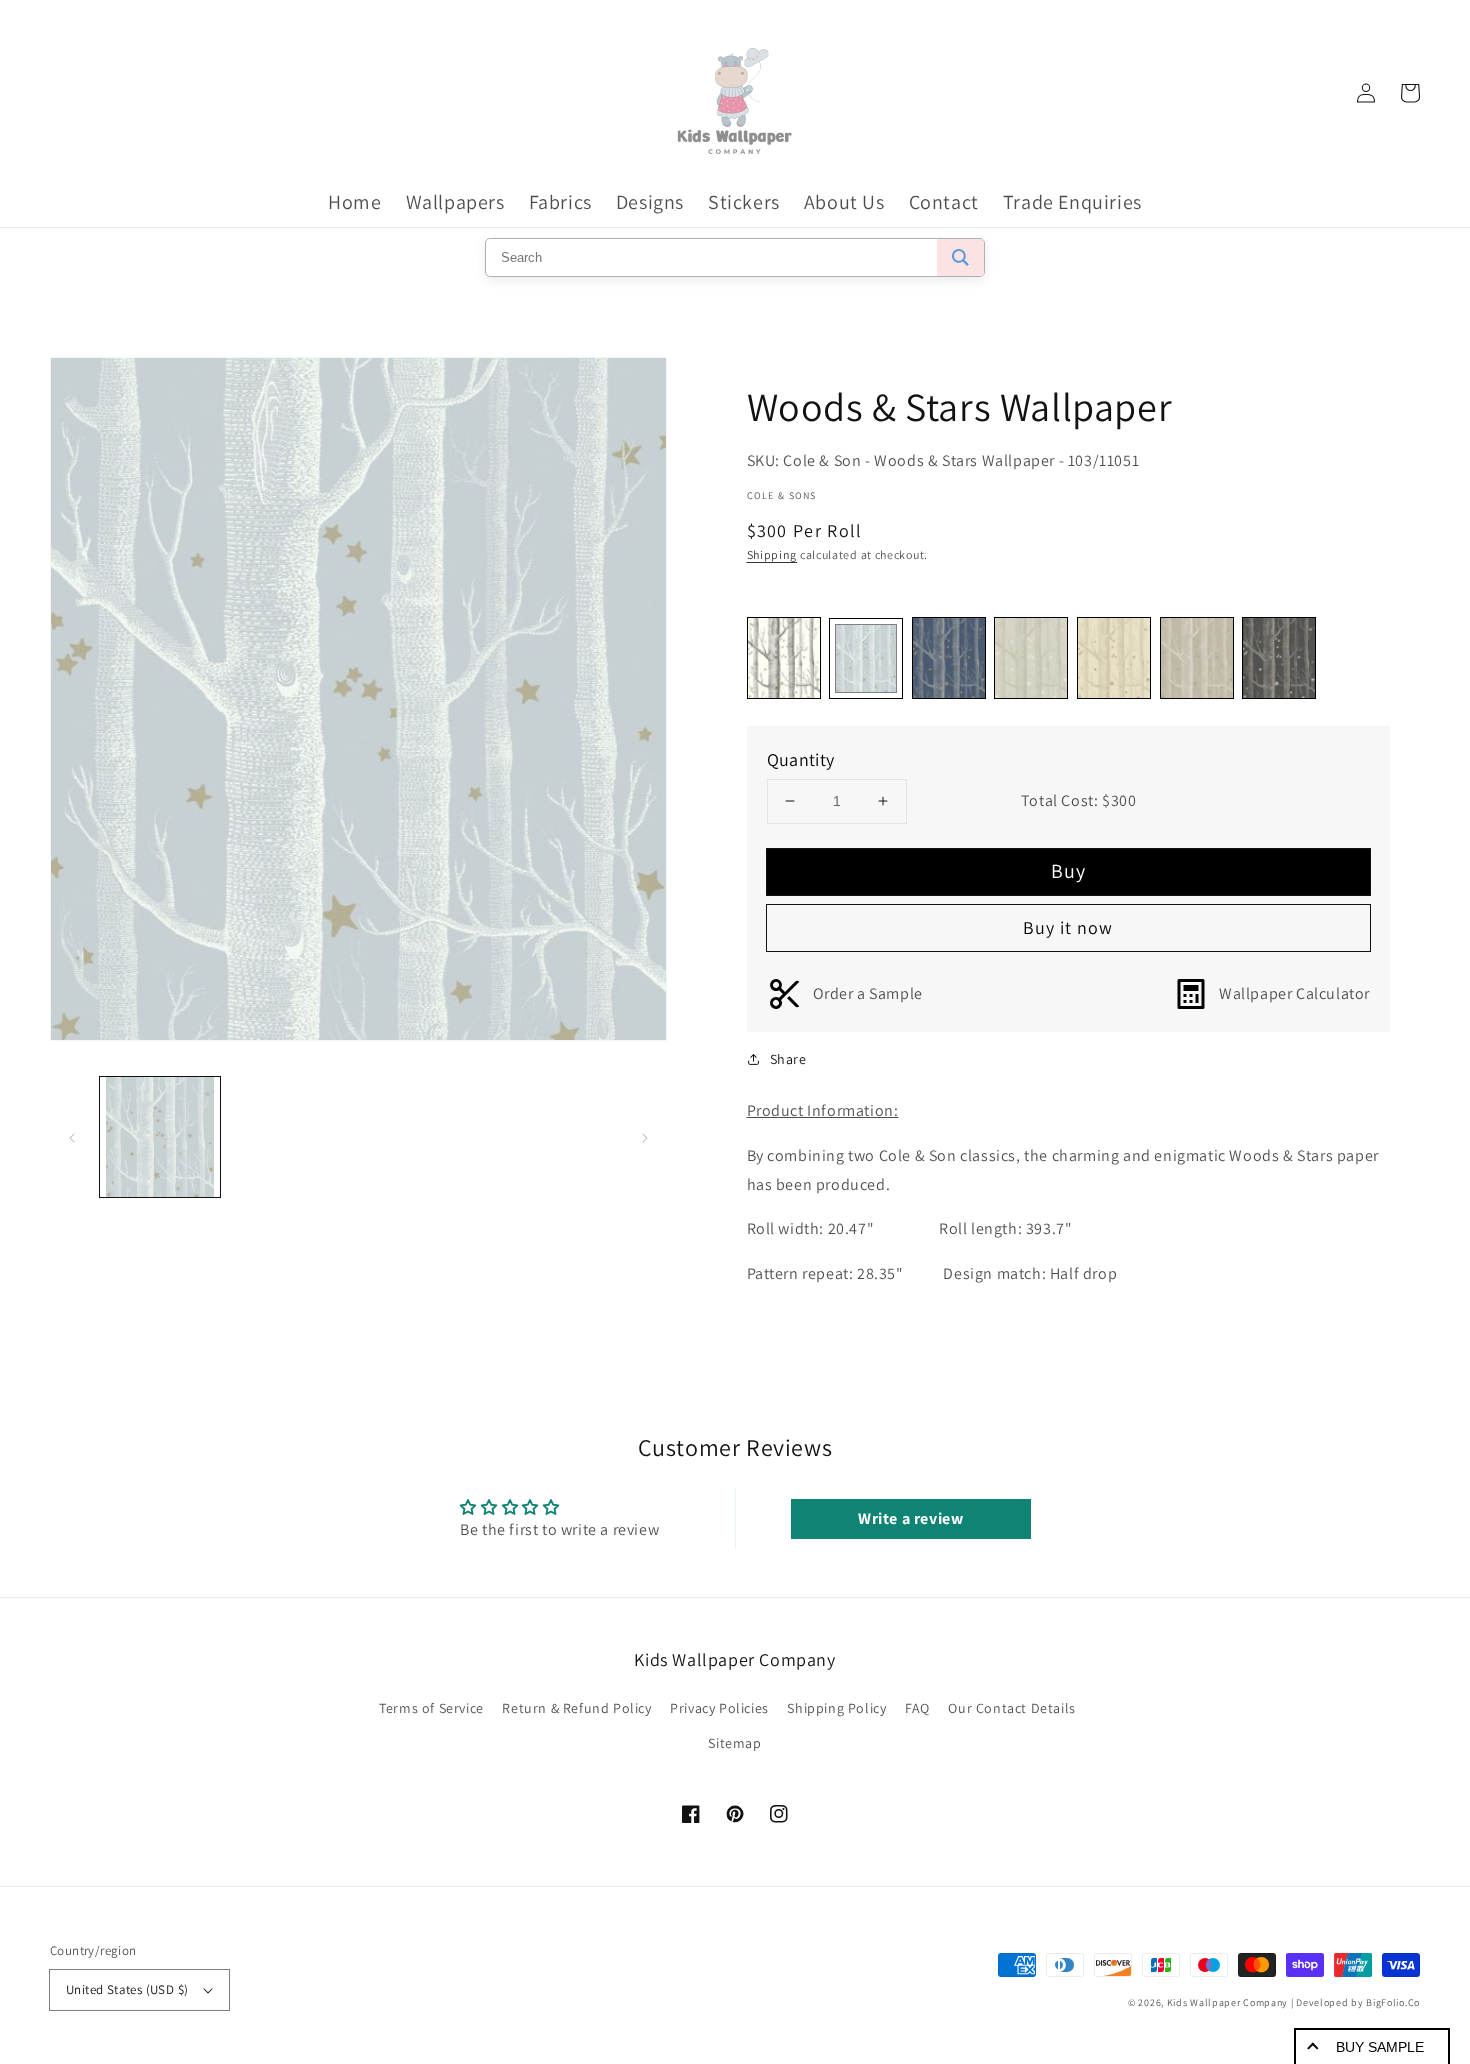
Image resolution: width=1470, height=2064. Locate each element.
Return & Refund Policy (576, 1708)
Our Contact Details (1011, 1708)
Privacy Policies (719, 1708)
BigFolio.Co (1393, 2002)
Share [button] (788, 1059)
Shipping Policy (836, 1708)
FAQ (917, 1708)
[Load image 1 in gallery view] (160, 1137)
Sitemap (734, 1743)
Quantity (801, 759)
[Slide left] (72, 1137)
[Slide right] (645, 1137)
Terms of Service (431, 1708)
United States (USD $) (127, 1989)
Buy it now (1068, 927)
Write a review (910, 1518)
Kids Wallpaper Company (1227, 2002)
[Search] (960, 257)
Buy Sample (1380, 2047)
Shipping (772, 554)
